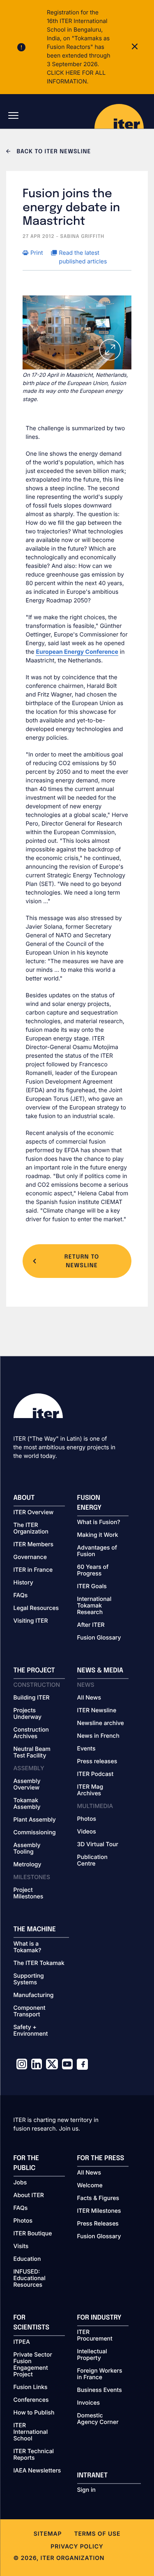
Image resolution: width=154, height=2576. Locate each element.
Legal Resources (36, 1608)
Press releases (97, 1762)
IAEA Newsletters (37, 2471)
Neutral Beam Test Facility (32, 1753)
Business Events (100, 2390)
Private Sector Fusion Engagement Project (33, 2365)
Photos (87, 1819)
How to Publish (34, 2413)
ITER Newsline (97, 1711)
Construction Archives (31, 1733)
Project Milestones (29, 1893)
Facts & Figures (98, 2198)
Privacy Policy (77, 2547)
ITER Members (33, 1545)
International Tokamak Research (94, 1606)
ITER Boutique (33, 2234)
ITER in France (33, 1570)
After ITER (91, 1625)
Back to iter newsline (53, 152)
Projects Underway (28, 1714)
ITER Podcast (95, 1774)
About (24, 1498)
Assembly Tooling (27, 1849)
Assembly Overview (27, 1785)
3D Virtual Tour (98, 1845)
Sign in (86, 2490)
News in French (98, 1736)
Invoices (89, 2403)
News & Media (100, 1671)
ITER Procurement (95, 2336)
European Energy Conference (77, 652)
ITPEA (22, 2342)
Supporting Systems (29, 1979)
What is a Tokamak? (28, 1947)
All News (89, 1698)
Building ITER (32, 1698)
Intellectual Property (92, 2355)
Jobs (20, 2183)
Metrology (28, 1865)
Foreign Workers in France (100, 2374)
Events (86, 1749)
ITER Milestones (99, 2211)
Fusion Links (31, 2387)
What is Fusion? (99, 1522)
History (23, 1583)
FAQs (21, 1596)
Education (27, 2259)
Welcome (90, 2186)
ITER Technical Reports (34, 2455)
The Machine (35, 1929)
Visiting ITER (31, 1621)
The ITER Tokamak (39, 1963)
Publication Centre (92, 1861)
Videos (87, 1832)
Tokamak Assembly (27, 1804)
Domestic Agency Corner (98, 2419)
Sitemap (48, 2534)
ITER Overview (34, 1513)
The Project (34, 1671)
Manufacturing (34, 1995)
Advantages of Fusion (97, 1551)
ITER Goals (92, 1587)
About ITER (29, 2195)
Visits (21, 2246)
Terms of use (97, 2534)
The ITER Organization (31, 1529)
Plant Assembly (35, 1820)
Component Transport (30, 2011)
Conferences (31, 2400)
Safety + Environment (31, 2031)
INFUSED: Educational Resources (30, 2279)
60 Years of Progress (93, 1571)
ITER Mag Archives (90, 1790)
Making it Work (98, 1535)
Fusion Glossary (99, 1638)
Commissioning (35, 1833)
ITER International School (31, 2432)
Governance (30, 1557)
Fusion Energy (90, 1503)
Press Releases (98, 2224)
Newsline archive (101, 1723)
